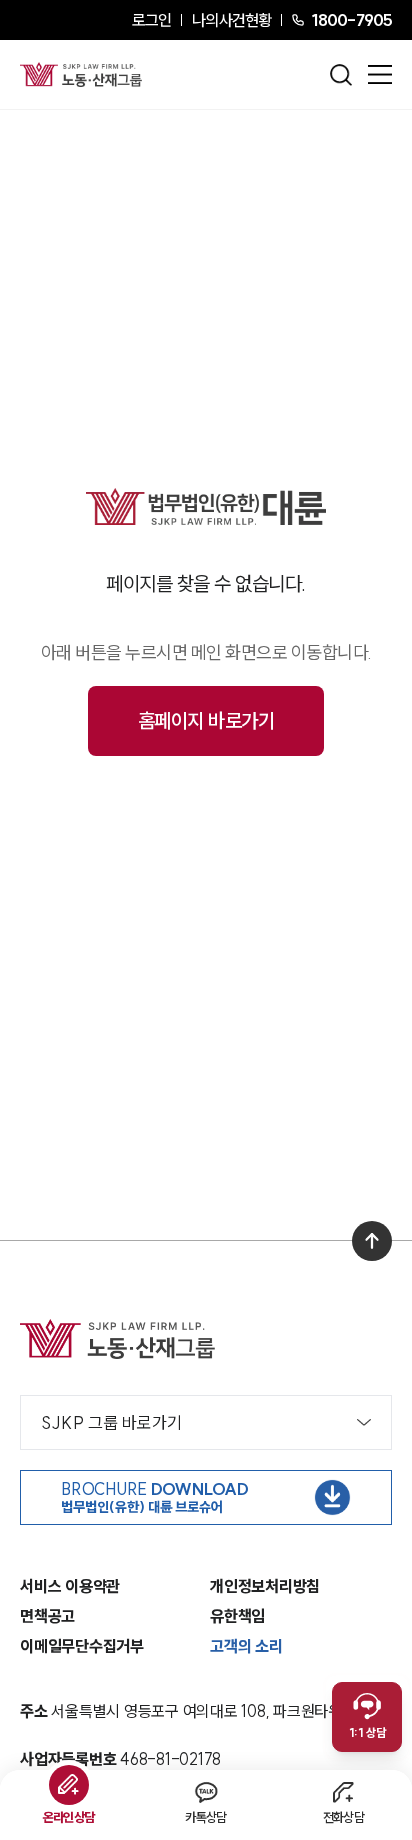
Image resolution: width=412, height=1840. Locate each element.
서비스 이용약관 (70, 1586)
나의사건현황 (231, 20)
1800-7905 (351, 20)
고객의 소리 (246, 1646)
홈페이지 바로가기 (206, 720)
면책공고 (47, 1616)
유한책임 (237, 1616)
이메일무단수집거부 (82, 1646)
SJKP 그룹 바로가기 (111, 1422)
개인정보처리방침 (265, 1586)
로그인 (151, 20)
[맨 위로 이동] (372, 1241)
